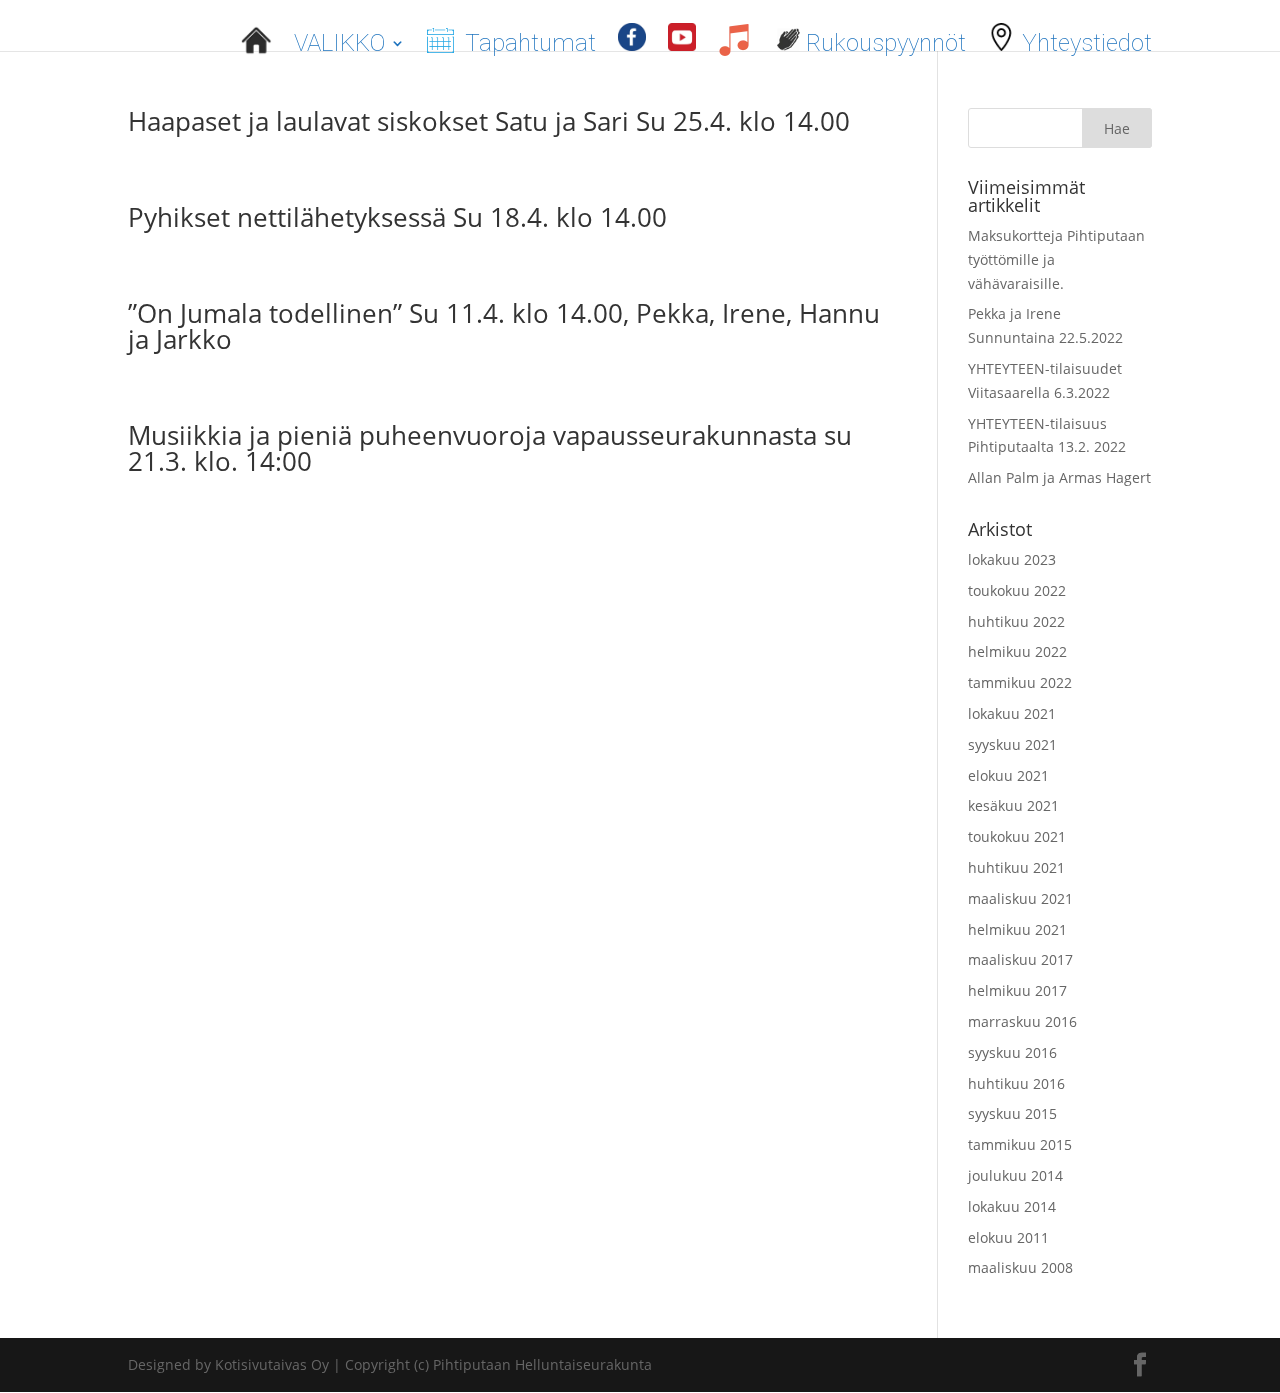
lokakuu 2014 (1012, 1206)
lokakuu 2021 (1012, 713)
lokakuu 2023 (1012, 559)
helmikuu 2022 (1017, 651)
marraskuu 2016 (1022, 1021)
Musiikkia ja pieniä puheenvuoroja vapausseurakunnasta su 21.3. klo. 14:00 (490, 448)
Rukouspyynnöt (883, 40)
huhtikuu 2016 (1016, 1083)
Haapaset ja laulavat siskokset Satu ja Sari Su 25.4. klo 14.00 (489, 121)
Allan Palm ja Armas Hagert (1059, 477)
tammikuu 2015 (1020, 1144)
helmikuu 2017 (1017, 990)
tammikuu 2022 (1020, 682)
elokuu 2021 (1008, 775)
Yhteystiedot (1084, 40)
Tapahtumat (527, 40)
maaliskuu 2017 (1020, 959)
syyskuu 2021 (1012, 744)
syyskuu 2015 (1012, 1113)
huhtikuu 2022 (1016, 621)
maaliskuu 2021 (1020, 898)
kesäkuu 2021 (1013, 805)
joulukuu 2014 (1015, 1175)
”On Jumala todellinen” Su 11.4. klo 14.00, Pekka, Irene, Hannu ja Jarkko (504, 326)
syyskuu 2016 (1012, 1052)
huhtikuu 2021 (1016, 867)
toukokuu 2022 (1017, 590)
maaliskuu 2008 (1020, 1267)
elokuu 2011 (1008, 1237)
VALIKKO (339, 43)
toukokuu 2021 (1017, 836)
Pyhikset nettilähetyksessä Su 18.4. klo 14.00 (397, 217)
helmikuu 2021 (1017, 929)
